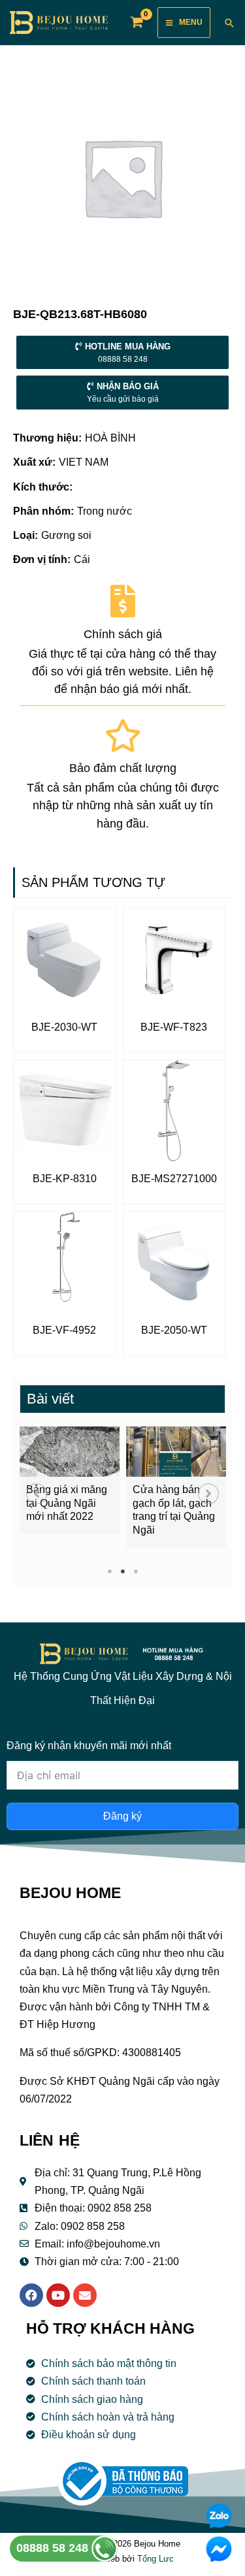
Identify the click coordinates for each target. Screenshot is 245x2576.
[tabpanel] (70, 1480)
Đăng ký (122, 1816)
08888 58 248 (54, 2548)
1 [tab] (109, 1571)
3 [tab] (136, 1571)
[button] (37, 1494)
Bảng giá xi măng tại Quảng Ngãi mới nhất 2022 (67, 1503)
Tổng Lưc (155, 2559)
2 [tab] (122, 1571)
